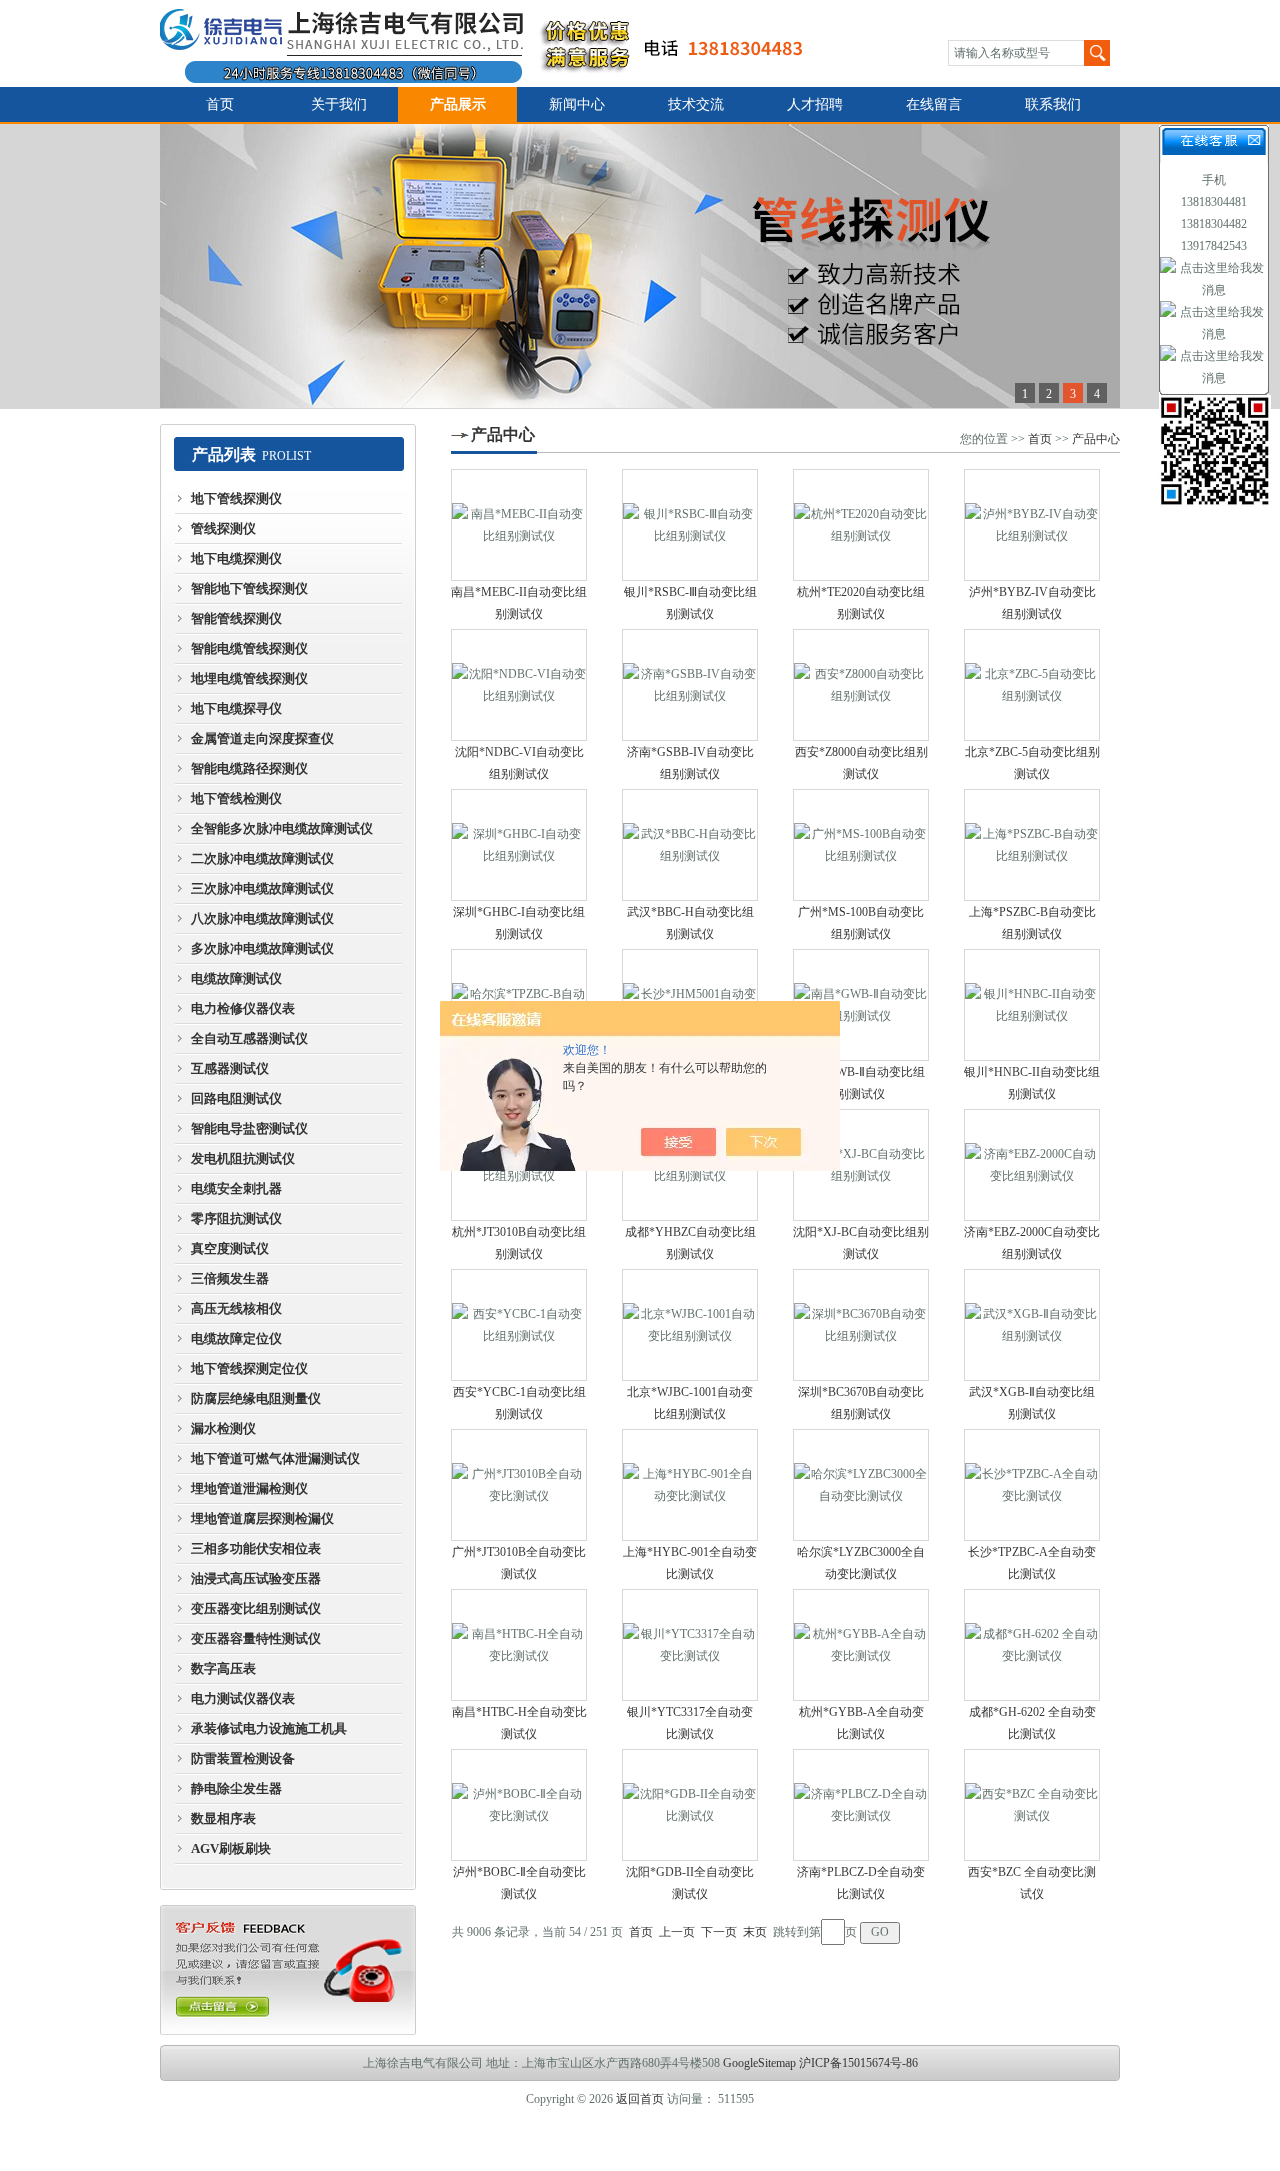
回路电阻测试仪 (236, 1098)
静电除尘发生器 (236, 1788)
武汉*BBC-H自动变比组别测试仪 (690, 923)
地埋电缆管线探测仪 (249, 678)
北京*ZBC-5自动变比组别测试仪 (1032, 763)
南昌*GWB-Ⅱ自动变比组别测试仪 (861, 1083)
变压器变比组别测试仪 (256, 1608)
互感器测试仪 (230, 1068)
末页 (755, 1932)
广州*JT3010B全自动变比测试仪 (519, 1563)
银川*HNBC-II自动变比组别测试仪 (1032, 1083)
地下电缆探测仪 (236, 558)
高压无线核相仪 (236, 1308)
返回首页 (640, 2099)
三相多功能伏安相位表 (256, 1548)
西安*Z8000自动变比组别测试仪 (861, 763)
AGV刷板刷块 (231, 1848)
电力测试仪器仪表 (243, 1698)
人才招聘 (815, 104)
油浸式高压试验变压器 (256, 1578)
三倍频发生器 (230, 1278)
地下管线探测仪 (236, 498)
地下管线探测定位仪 (249, 1368)
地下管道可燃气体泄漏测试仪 (275, 1458)
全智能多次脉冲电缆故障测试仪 (282, 828)
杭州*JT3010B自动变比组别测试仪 (519, 1243)
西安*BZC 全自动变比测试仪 (1032, 1883)
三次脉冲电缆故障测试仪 (262, 888)
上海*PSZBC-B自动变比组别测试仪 (1032, 923)
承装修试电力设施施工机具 (269, 1728)
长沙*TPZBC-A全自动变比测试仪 (1032, 1563)
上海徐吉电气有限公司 (493, 43)
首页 (220, 104)
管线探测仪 (223, 528)
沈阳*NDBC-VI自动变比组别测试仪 (519, 763)
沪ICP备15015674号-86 (858, 2063)
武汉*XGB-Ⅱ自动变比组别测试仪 (1032, 1403)
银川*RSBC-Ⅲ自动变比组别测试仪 (690, 603)
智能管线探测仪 (236, 618)
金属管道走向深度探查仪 (262, 738)
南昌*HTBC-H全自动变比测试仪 (519, 1723)
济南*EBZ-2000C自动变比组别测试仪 (1032, 1243)
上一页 (677, 1932)
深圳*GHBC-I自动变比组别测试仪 (519, 923)
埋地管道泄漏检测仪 (249, 1488)
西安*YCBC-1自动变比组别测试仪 (519, 1403)
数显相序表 (223, 1818)
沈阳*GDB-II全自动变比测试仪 (690, 1883)
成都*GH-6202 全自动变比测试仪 (1032, 1723)
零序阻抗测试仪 (236, 1218)
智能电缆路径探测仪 (249, 768)
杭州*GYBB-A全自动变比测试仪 (861, 1723)
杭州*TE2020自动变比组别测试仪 (861, 603)
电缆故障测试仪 (236, 978)
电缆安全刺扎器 (236, 1188)
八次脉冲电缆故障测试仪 (262, 918)
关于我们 (339, 104)
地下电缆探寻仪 (236, 708)
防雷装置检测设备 (243, 1758)
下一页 (719, 1932)
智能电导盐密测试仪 (249, 1128)
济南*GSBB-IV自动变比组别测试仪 (690, 763)
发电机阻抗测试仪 (243, 1158)
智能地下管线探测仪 (249, 588)
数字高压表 (223, 1668)
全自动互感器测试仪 (249, 1038)
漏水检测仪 (223, 1428)
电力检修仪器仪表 (243, 1008)
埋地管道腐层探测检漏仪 (262, 1518)
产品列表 (224, 454)
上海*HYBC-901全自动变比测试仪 (690, 1563)
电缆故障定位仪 (236, 1338)
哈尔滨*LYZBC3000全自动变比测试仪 (861, 1563)
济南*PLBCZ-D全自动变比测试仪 (861, 1883)
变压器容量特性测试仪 (256, 1638)
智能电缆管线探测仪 (249, 648)
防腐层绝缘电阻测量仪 (256, 1398)
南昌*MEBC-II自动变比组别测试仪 (519, 603)
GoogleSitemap (759, 2063)
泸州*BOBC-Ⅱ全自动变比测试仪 (519, 1883)
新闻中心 (577, 104)
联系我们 (1053, 104)
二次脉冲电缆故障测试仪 (262, 858)
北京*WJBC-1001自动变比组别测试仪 (690, 1403)
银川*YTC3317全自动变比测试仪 (690, 1723)
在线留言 (934, 104)
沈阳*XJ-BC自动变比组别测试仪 (861, 1243)
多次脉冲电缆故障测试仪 (262, 948)
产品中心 (503, 434)
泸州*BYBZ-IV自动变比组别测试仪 (1032, 603)
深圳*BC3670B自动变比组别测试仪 (861, 1403)
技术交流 (696, 104)
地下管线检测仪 (236, 798)
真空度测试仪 (230, 1248)
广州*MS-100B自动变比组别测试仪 (861, 923)
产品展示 (458, 104)
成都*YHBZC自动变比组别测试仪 (690, 1243)
